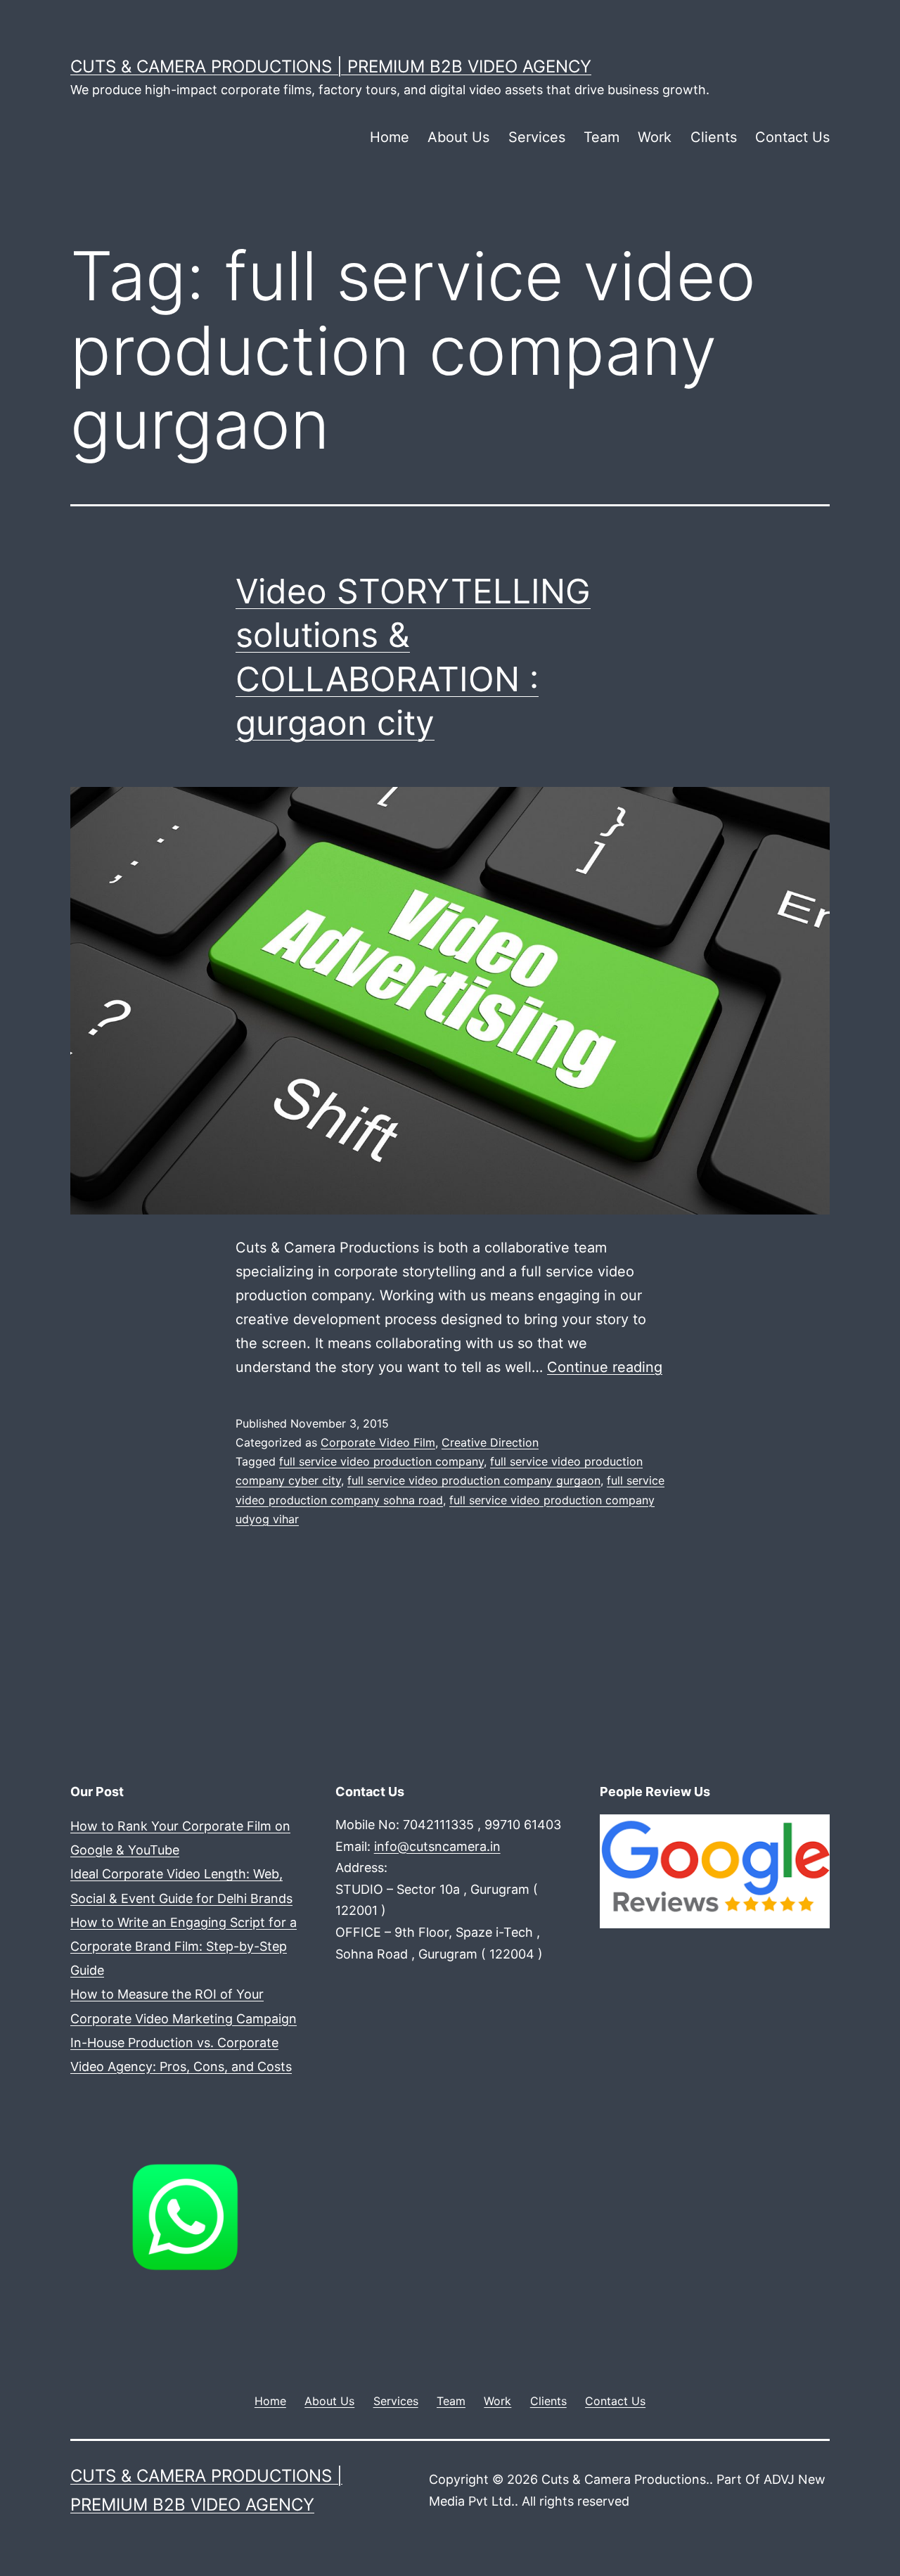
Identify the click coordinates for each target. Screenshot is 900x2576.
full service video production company (381, 1461)
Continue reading (605, 1367)
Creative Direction (490, 1442)
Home (390, 137)
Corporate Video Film (378, 1442)
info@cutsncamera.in (437, 1846)
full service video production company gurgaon (474, 1480)
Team (602, 137)
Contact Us (792, 137)
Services (537, 137)
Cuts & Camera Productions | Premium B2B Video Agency (331, 66)
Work (655, 137)
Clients (714, 137)
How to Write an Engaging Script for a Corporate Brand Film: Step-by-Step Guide (184, 1946)
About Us (458, 137)
